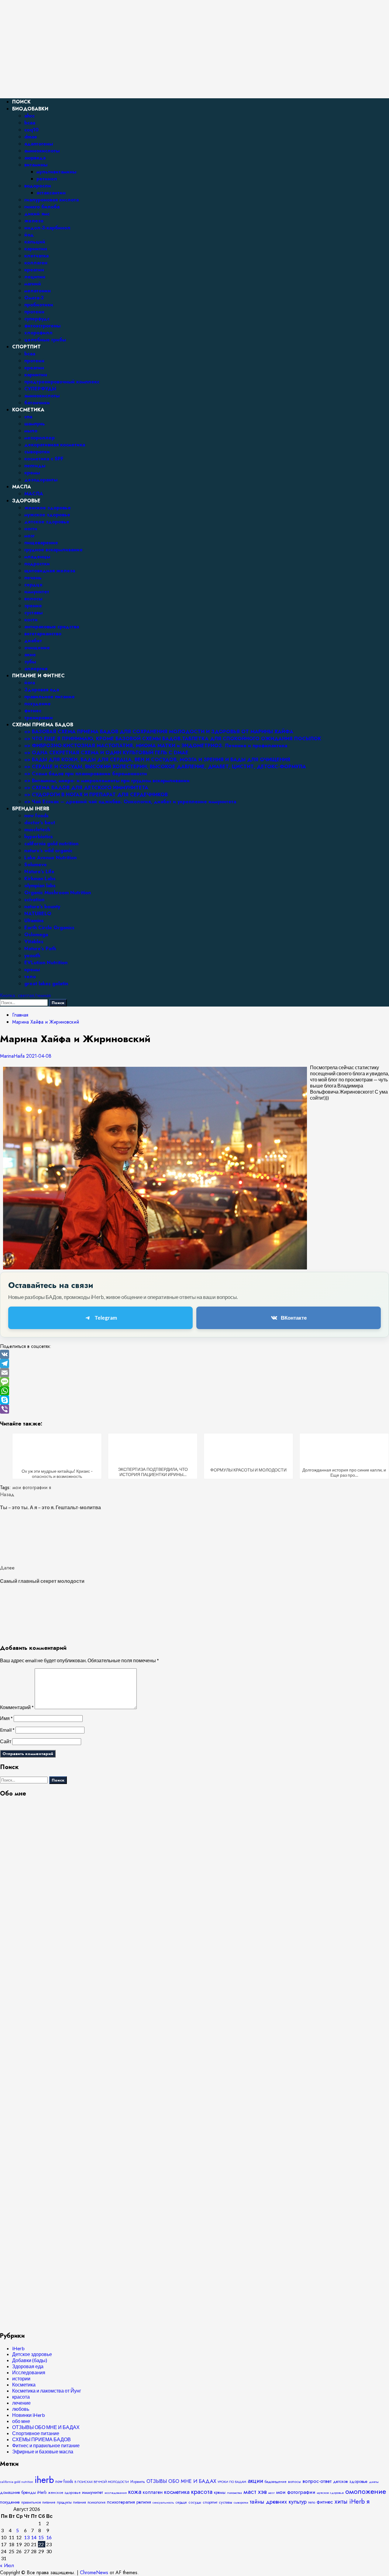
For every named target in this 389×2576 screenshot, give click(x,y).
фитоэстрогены (42, 326)
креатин (34, 270)
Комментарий (17, 1707)
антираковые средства (52, 627)
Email (7, 1730)
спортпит (210, 2502)
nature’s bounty (42, 907)
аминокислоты (42, 151)
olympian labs (40, 886)
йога (30, 683)
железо (34, 221)
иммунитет (37, 592)
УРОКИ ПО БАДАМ (232, 2482)
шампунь (35, 424)
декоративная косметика (55, 445)
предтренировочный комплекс (62, 382)
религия (144, 2502)
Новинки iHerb (29, 2415)
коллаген (36, 263)
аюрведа (35, 158)
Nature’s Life (39, 872)
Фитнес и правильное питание (46, 2445)
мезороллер (40, 438)
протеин (34, 312)
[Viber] (194, 1409)
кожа (135, 2492)
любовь (21, 2409)
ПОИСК (21, 102)
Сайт (6, 1741)
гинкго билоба (42, 207)
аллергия (36, 669)
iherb (44, 2480)
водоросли (38, 186)
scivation (34, 900)
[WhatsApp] (194, 1391)
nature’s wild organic (48, 851)
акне (30, 655)
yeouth (32, 956)
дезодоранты (41, 480)
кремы (32, 473)
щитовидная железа (50, 571)
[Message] (194, 1382)
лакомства (234, 2493)
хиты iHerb (350, 2501)
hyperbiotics (39, 837)
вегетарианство (43, 634)
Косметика (24, 2384)
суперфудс (37, 319)
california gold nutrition (51, 844)
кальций (35, 242)
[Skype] (194, 1400)
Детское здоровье (32, 2354)
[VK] (194, 1354)
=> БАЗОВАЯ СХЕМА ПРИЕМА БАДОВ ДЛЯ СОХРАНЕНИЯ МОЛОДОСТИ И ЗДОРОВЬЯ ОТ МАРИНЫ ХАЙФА (159, 732)
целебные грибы (45, 340)
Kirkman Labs (40, 879)
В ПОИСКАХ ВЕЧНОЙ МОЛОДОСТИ (102, 2482)
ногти (31, 529)
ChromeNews (94, 2573)
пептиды (35, 466)
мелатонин (38, 291)
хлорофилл (38, 333)
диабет (33, 641)
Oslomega (36, 935)
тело (30, 977)
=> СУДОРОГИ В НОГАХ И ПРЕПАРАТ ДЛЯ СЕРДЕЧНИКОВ (96, 795)
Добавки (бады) (30, 2360)
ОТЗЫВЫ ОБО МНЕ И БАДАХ (46, 2427)
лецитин (35, 277)
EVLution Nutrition (46, 963)
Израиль (138, 2482)
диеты (374, 2482)
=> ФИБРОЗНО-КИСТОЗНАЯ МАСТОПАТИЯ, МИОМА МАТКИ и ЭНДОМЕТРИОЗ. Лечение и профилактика (156, 746)
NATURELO (38, 914)
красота (21, 2397)
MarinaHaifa (13, 1056)
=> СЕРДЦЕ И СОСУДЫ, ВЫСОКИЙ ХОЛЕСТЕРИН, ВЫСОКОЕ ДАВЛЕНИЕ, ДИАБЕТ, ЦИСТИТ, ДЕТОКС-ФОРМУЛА (165, 767)
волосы (33, 599)
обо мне (21, 2421)
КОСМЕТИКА (28, 410)
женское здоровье (48, 508)
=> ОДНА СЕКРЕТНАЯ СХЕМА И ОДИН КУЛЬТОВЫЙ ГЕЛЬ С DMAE (106, 753)
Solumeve (36, 865)
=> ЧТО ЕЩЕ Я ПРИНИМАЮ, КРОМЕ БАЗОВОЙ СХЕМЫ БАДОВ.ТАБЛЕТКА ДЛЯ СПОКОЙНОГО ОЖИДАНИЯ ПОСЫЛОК (173, 739)
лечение (21, 2403)
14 (34, 2537)
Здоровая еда (42, 690)
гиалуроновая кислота (52, 200)
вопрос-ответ (317, 2481)
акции (255, 2481)
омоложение (366, 2491)
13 (27, 2537)
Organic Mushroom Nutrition (58, 893)
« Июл (7, 2566)
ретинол (47, 179)
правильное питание (50, 697)
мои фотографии (30, 1487)
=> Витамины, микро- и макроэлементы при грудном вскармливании (107, 781)
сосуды (195, 2502)
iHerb (18, 2348)
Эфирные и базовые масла (43, 2451)
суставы (33, 613)
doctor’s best (40, 823)
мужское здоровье (47, 515)
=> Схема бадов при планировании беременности (86, 774)
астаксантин (51, 193)
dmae (31, 137)
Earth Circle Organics (49, 928)
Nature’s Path (40, 949)
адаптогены (39, 144)
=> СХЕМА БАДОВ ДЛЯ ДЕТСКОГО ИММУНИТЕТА (86, 788)
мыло (31, 431)
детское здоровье (47, 522)
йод (29, 235)
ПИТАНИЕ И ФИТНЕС (38, 676)
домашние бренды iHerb (23, 2492)
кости (31, 620)
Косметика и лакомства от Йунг (47, 2391)
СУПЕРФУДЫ (40, 389)
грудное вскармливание (53, 550)
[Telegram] (194, 1363)
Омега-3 (34, 298)
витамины (36, 165)
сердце (33, 585)
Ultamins (34, 921)
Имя (6, 1718)
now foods (36, 816)
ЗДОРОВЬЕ (26, 501)
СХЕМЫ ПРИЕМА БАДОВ (43, 725)
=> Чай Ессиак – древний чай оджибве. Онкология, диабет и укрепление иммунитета (130, 802)
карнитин (36, 249)
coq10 (31, 130)
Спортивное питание (36, 2433)
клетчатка (36, 256)
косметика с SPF (44, 459)
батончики (37, 403)
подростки (37, 564)
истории (21, 2378)
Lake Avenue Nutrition (50, 858)
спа (28, 417)
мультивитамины (56, 172)
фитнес (33, 711)
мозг (29, 536)
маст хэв (255, 2492)
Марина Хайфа (18, 22)
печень (33, 578)
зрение (33, 606)
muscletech (37, 830)
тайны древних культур (278, 2502)
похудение (38, 704)
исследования (116, 2493)
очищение (37, 648)
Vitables (34, 942)
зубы (30, 662)
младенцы (37, 557)
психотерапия (121, 2502)
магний (33, 284)
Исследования (29, 2372)
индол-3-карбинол (47, 228)
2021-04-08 (39, 1056)
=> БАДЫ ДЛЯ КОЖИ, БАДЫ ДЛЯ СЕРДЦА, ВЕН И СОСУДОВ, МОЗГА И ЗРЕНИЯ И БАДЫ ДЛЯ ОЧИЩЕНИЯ (157, 760)
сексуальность (163, 2502)
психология (96, 2502)
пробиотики (39, 305)
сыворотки (37, 452)
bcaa (30, 123)
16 (49, 2537)
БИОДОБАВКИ (30, 109)
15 (41, 2537)
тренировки (39, 718)
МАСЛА (22, 487)
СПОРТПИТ (26, 347)
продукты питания (71, 2502)
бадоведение (276, 2482)
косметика (177, 2492)
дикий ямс (37, 214)
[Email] (194, 1373)
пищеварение (41, 543)
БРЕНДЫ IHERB (31, 809)
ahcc (29, 116)
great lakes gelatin (46, 984)
